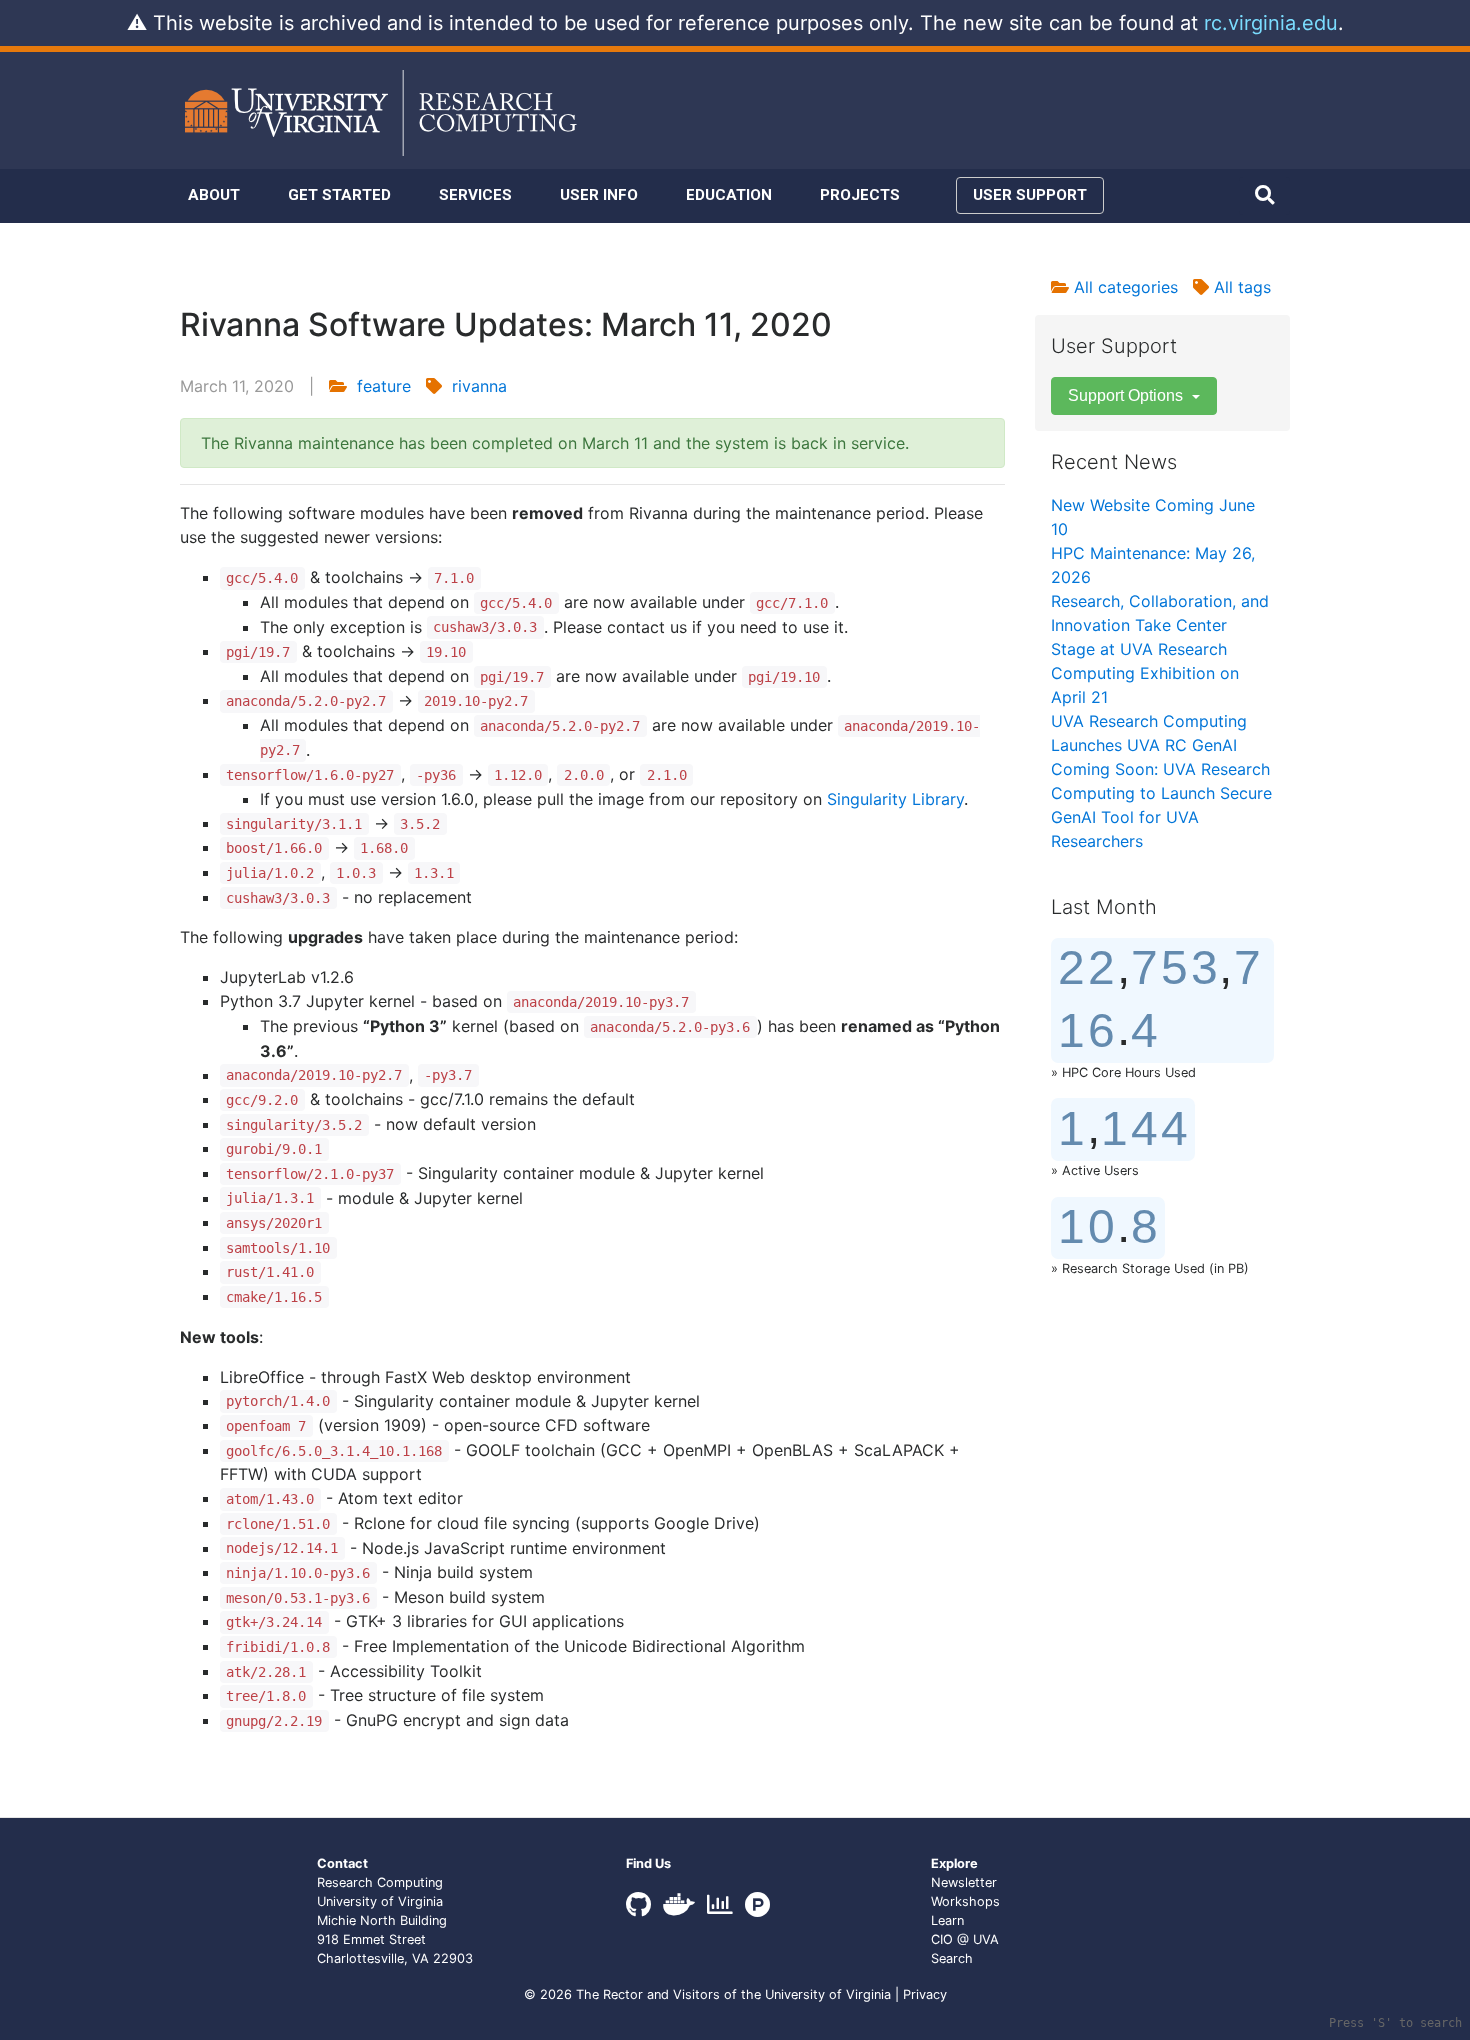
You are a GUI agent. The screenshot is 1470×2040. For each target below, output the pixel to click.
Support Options (1127, 395)
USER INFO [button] (599, 195)
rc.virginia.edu (1271, 23)
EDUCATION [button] (729, 195)
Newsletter (964, 1882)
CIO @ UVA (965, 1939)
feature (384, 386)
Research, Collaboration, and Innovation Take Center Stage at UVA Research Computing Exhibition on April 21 (1160, 649)
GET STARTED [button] (339, 195)
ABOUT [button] (214, 195)
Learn (947, 1920)
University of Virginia (828, 1994)
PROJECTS (860, 195)
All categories (1123, 287)
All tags (1240, 287)
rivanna (479, 386)
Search (952, 1958)
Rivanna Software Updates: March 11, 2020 (506, 324)
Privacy (925, 1994)
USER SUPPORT (1030, 195)
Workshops (965, 1901)
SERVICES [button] (475, 195)
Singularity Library (895, 799)
